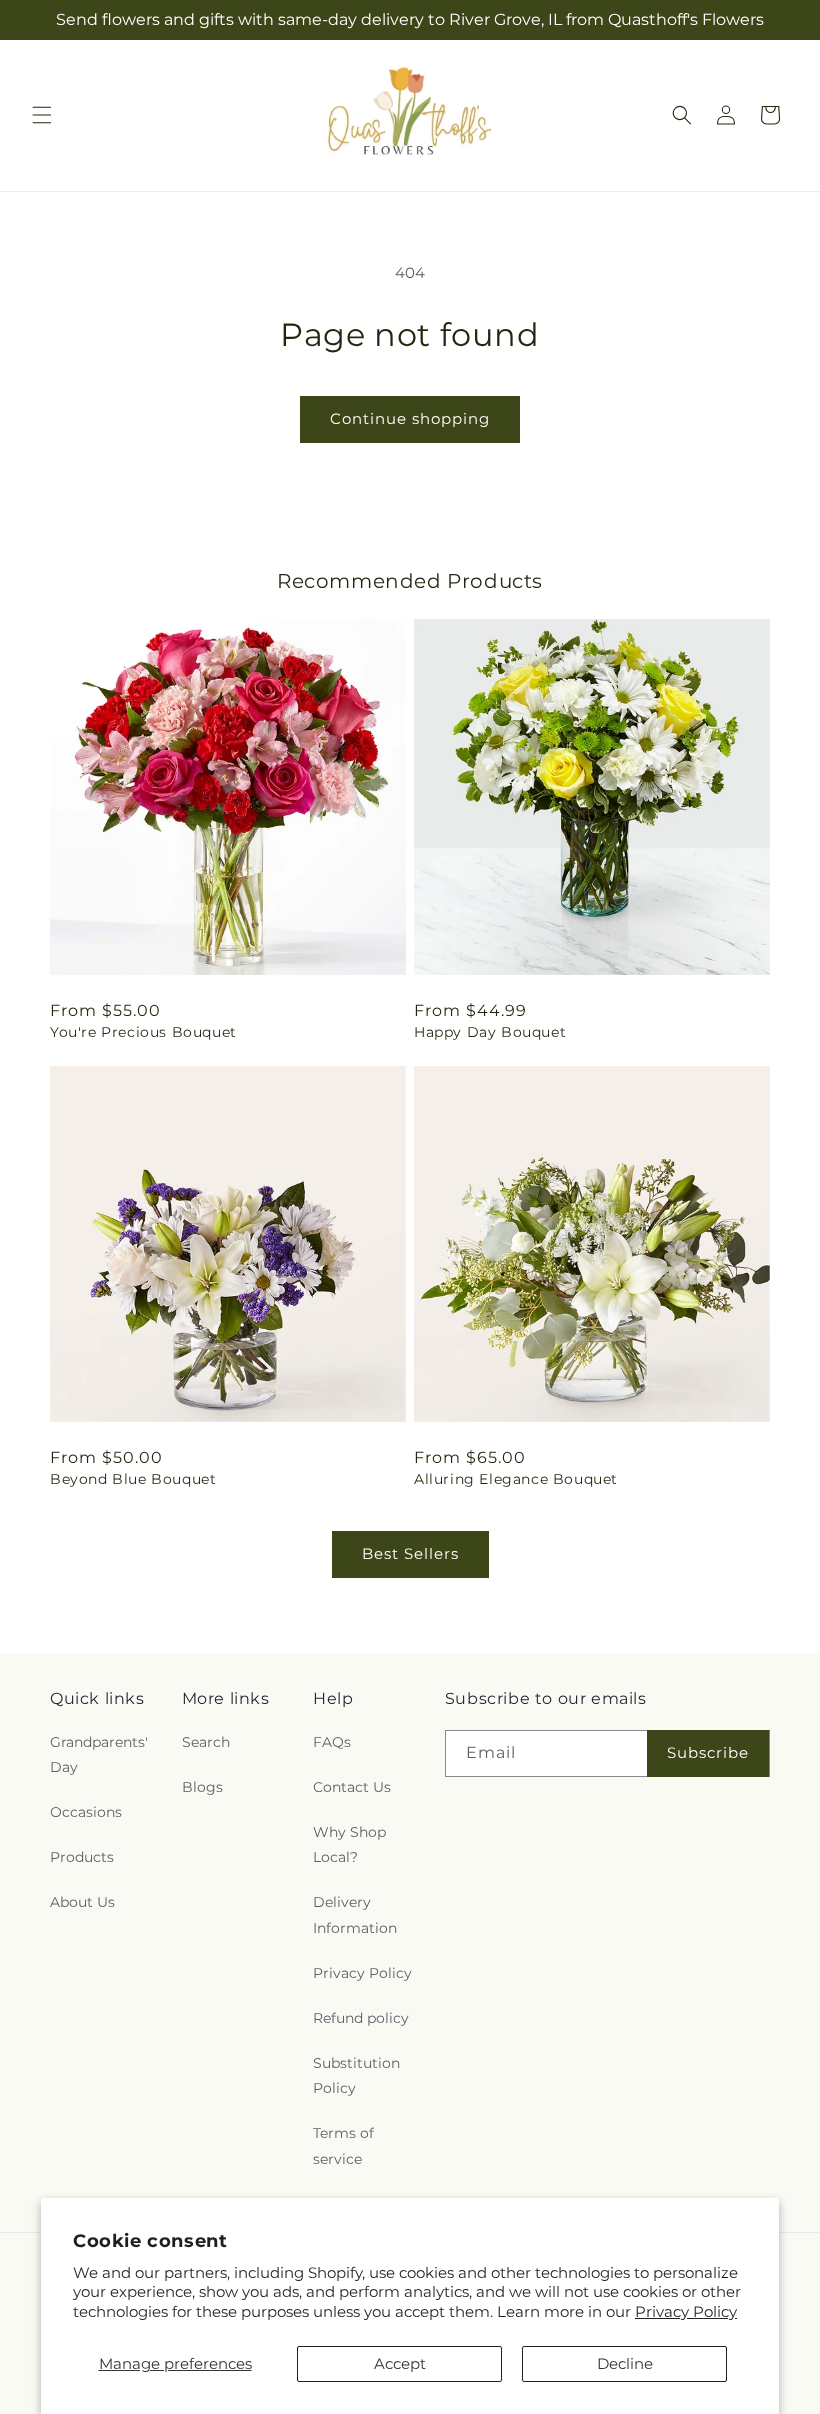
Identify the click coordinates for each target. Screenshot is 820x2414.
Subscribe (708, 1752)
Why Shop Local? (349, 1844)
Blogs (202, 1787)
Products (82, 1857)
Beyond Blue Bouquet (133, 1479)
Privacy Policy (686, 2311)
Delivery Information (355, 1914)
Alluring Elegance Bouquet (516, 1479)
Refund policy (361, 2018)
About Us (82, 1902)
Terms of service (343, 2145)
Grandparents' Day (99, 1754)
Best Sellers (410, 1553)
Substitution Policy (356, 2075)
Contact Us (352, 1787)
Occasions (86, 1812)
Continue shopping (410, 418)
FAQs (332, 1742)
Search (206, 1742)
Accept (400, 2363)
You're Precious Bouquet (143, 1032)
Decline (625, 2363)
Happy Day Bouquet (490, 1032)
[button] (42, 115)
